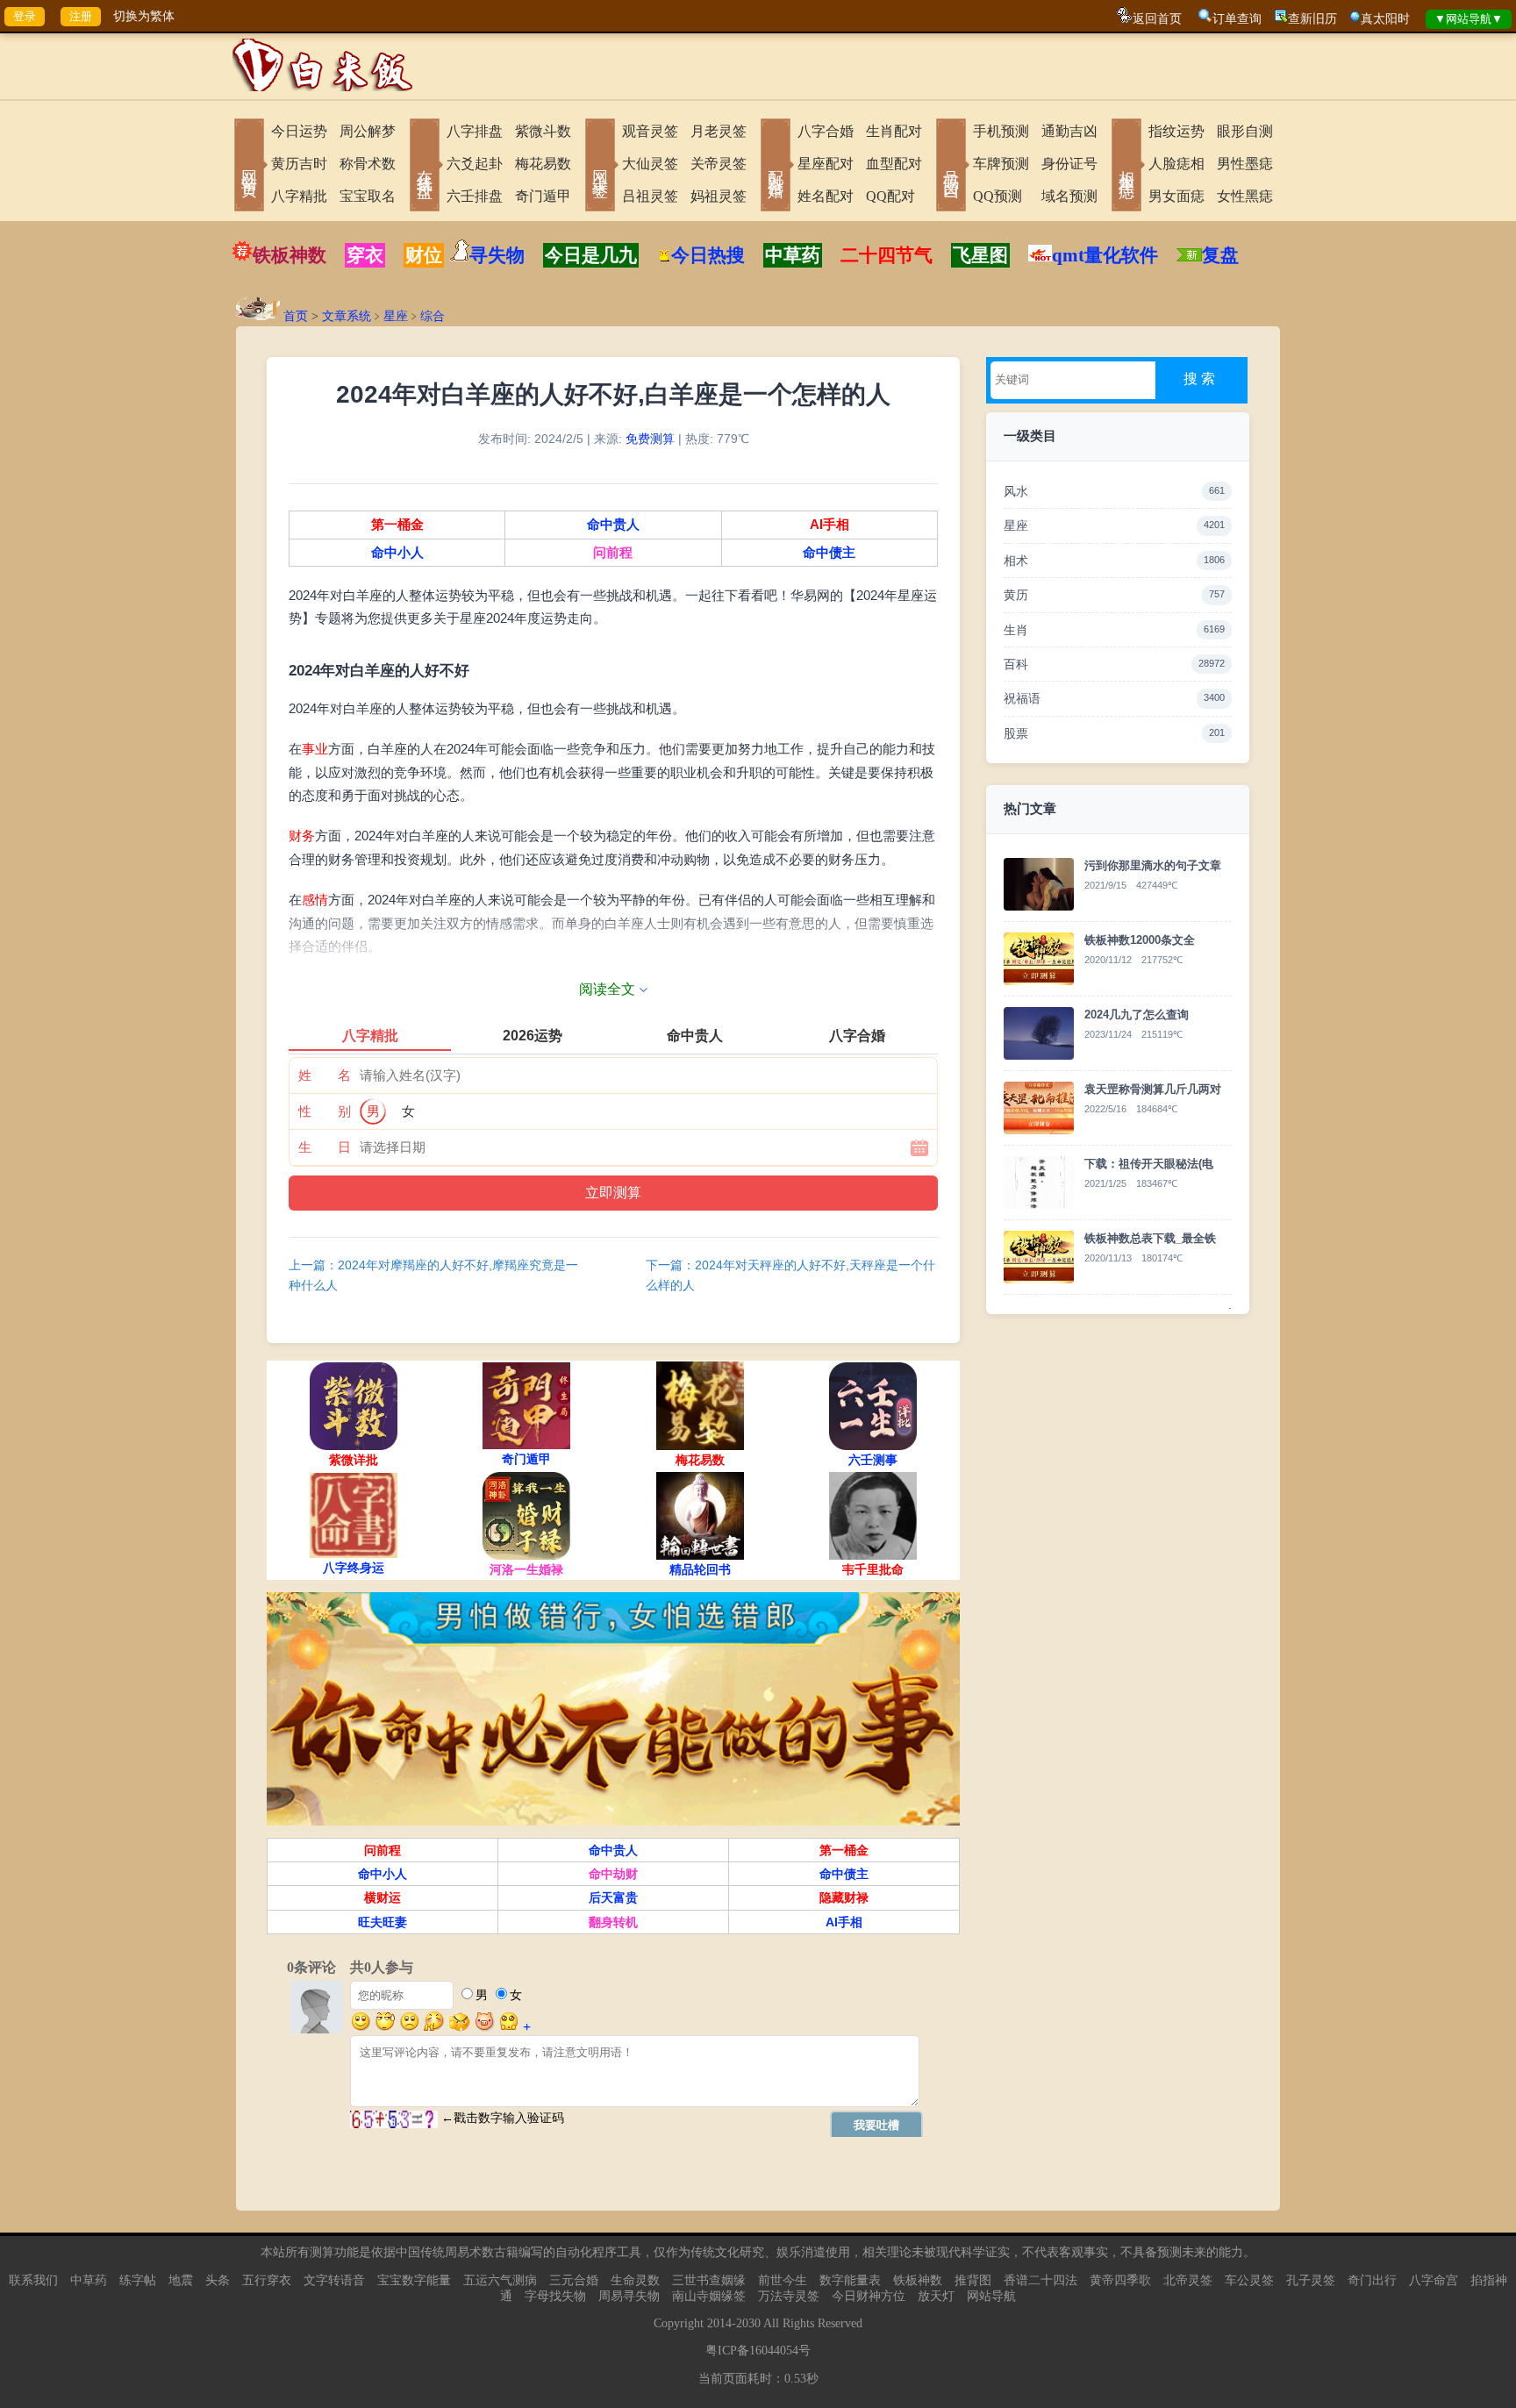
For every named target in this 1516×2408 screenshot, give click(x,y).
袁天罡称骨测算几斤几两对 (1153, 1089)
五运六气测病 (500, 2280)
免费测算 (650, 439)
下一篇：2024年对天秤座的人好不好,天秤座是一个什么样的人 (790, 1275)
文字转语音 (334, 2280)
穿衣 (365, 255)
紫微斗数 (543, 131)
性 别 (325, 1111)
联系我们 (33, 2280)
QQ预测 (998, 196)
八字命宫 (1434, 2280)
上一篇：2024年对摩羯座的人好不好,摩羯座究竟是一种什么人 (433, 1275)
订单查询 (1237, 19)
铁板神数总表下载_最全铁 (1150, 1238)
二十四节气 (887, 255)
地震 (181, 2280)
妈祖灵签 (719, 196)
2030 (748, 2323)
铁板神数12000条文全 (1140, 940)
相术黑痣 (1126, 167)
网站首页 (249, 167)
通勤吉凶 (1069, 131)
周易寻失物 (629, 2296)
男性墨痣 (1245, 164)
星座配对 (826, 164)
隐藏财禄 (844, 1897)
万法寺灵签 (789, 2296)
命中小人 (397, 553)
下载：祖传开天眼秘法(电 (1149, 1164)
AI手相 (830, 525)
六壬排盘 (475, 196)
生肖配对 (894, 131)
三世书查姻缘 (709, 2280)
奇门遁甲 (543, 196)
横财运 (383, 1897)
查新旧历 (1312, 19)
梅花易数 (543, 164)
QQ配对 (890, 196)
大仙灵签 (650, 164)
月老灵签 (719, 131)
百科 (1114, 664)
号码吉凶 (951, 167)
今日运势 (299, 131)
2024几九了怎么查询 (1137, 1015)
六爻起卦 (475, 164)
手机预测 (1001, 131)
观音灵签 (650, 131)
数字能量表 (850, 2280)
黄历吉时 (299, 164)
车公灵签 (1249, 2280)
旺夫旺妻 (383, 1922)
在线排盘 (425, 167)
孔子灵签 (1311, 2280)
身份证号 (1069, 164)
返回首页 (1157, 19)
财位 (424, 255)
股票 (1114, 733)
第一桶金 (397, 525)
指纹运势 (1176, 131)
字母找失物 (555, 2296)
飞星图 (980, 255)
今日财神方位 (869, 2296)
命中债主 (829, 553)
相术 (1114, 561)
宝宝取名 (368, 196)
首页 (296, 316)
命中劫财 (613, 1874)
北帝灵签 (1188, 2280)
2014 (719, 2323)
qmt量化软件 (1105, 255)
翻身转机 (613, 1922)
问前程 (613, 553)
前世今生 (783, 2280)
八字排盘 (475, 131)
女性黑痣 (1245, 196)
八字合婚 (826, 131)
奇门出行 (1372, 2280)
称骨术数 (368, 164)
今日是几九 (591, 255)
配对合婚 (776, 167)
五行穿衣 (267, 2280)
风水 (1114, 491)
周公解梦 (368, 131)
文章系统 (347, 316)
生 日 (325, 1147)
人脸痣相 (1176, 164)
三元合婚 (574, 2280)
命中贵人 (613, 525)
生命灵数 (635, 2280)
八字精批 (299, 196)
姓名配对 (826, 196)
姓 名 (325, 1075)
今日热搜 (708, 255)
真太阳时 (1385, 19)
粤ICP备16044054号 (758, 2351)
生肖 (1114, 630)
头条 (218, 2280)
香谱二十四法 (1040, 2280)
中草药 (793, 255)
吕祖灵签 (650, 196)
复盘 (1220, 255)
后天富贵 (613, 1897)
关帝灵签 (719, 164)
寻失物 (497, 255)
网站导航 (991, 2296)
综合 (433, 316)
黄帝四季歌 (1120, 2280)
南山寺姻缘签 (709, 2296)
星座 (396, 316)
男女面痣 (1176, 196)
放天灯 (936, 2296)
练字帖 (138, 2280)
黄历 (1114, 595)
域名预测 (1069, 196)
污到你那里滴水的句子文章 (1153, 865)
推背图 (973, 2280)
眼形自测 (1245, 131)
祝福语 (1114, 698)
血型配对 (894, 164)
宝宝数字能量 (414, 2280)
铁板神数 (290, 255)
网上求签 (600, 167)
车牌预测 (1001, 164)
